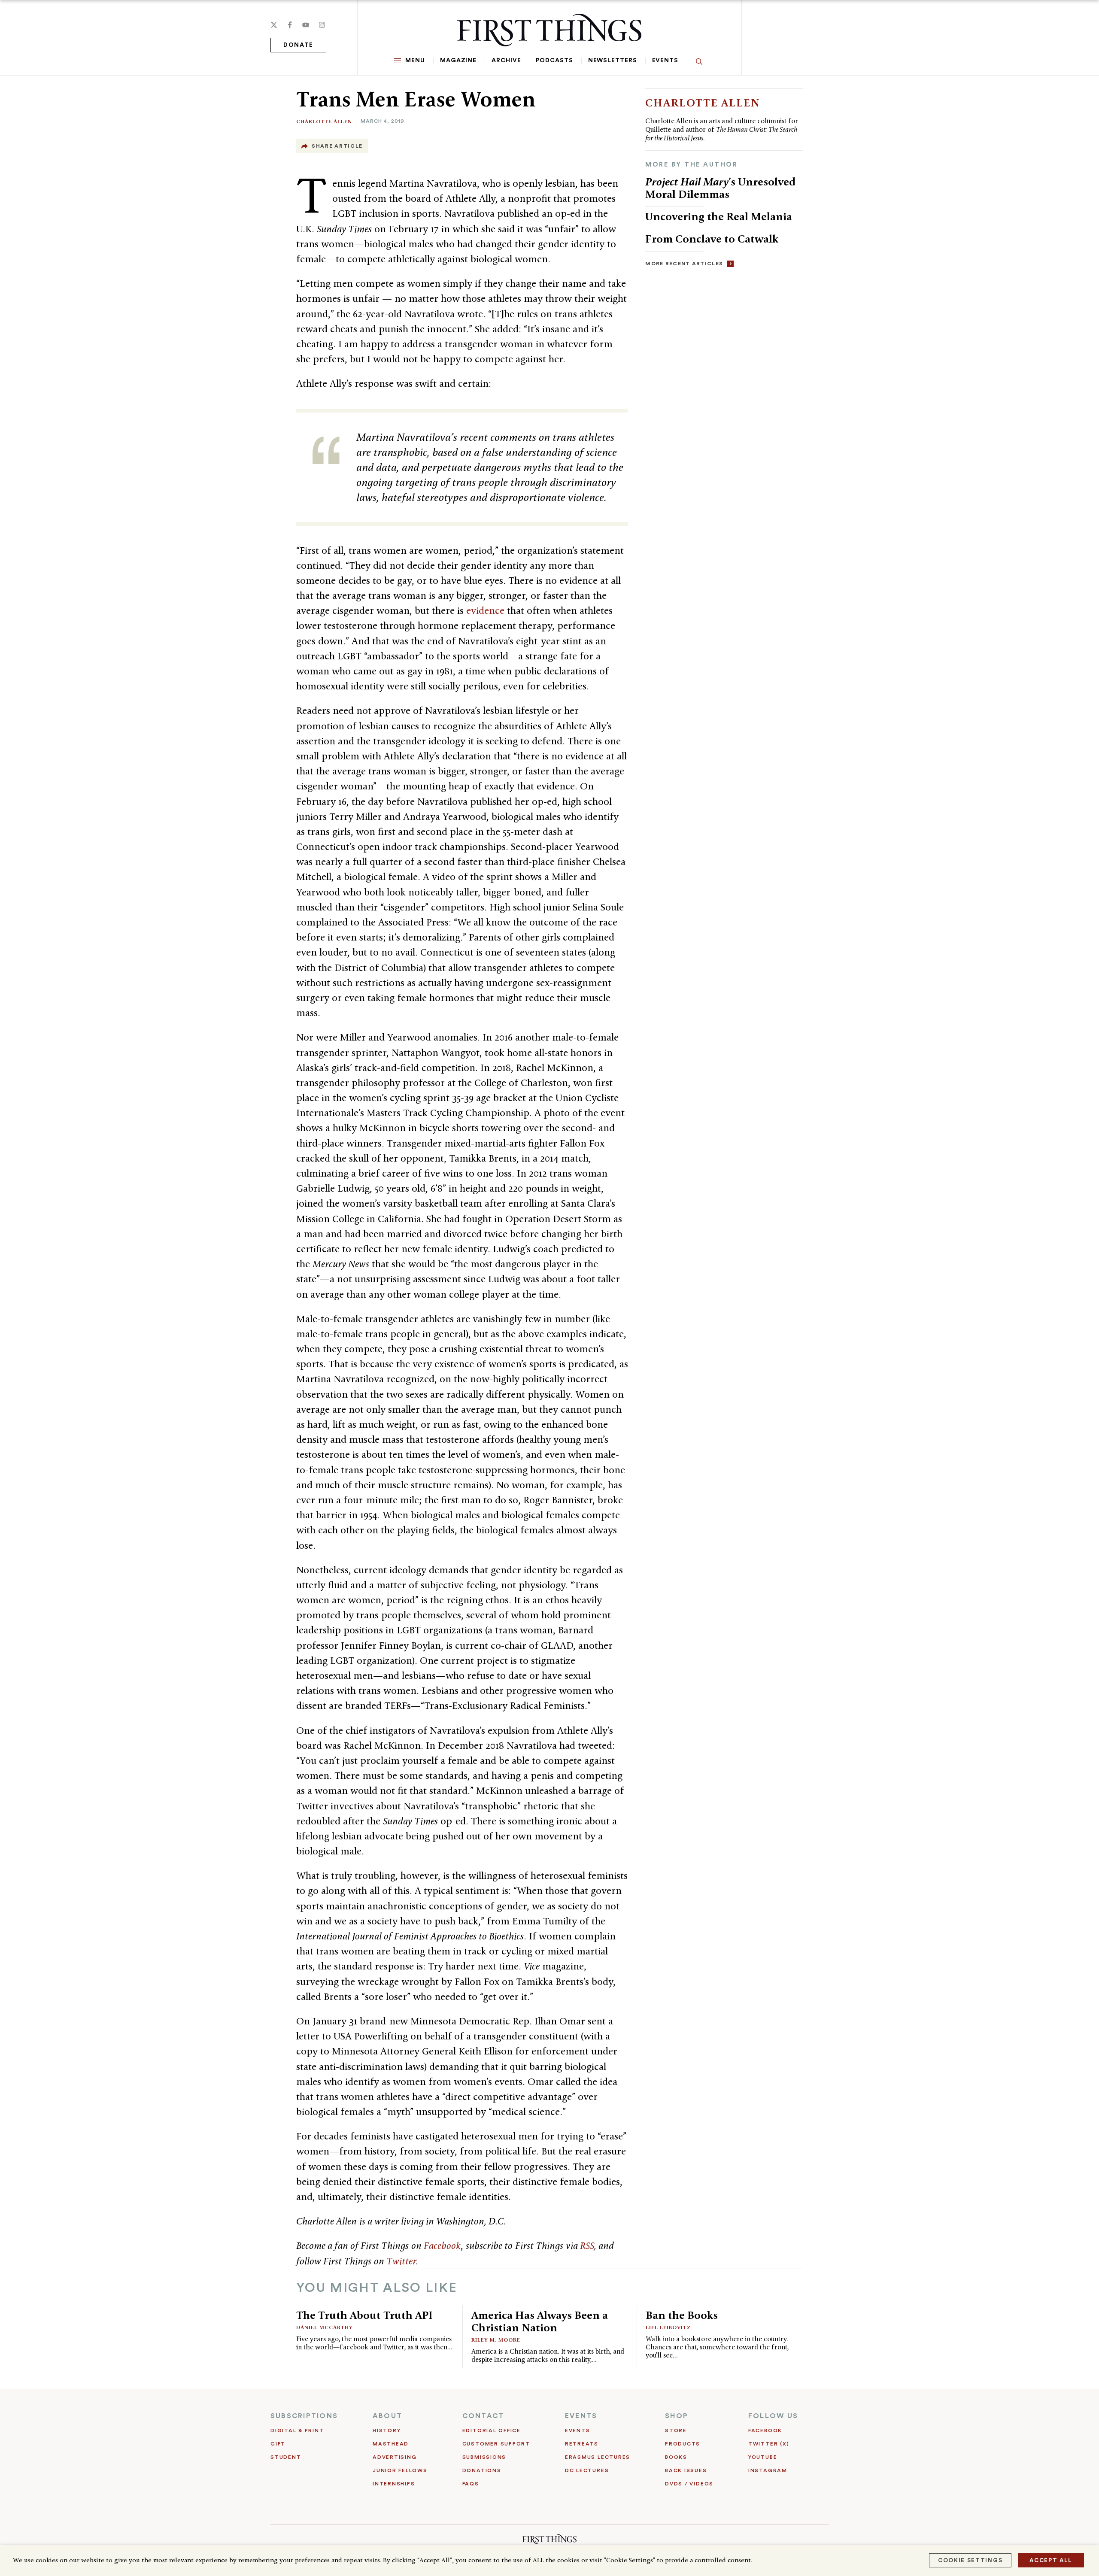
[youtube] (306, 25)
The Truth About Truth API (364, 2315)
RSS (587, 2245)
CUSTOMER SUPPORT (496, 2444)
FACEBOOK (765, 2430)
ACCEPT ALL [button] (1051, 2560)
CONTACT (483, 2416)
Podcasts (554, 61)
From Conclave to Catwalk (712, 239)
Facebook (442, 2245)
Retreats (582, 2444)
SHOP (677, 2416)
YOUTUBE (763, 2457)
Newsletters (613, 61)
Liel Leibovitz (668, 2327)
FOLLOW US (773, 2416)
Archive (506, 61)
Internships (394, 2484)
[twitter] (274, 25)
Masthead (391, 2444)
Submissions (484, 2457)
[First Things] (549, 30)
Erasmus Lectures (598, 2457)
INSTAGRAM (768, 2470)
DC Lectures (587, 2470)
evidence (484, 610)
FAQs (471, 2484)
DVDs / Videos (689, 2484)
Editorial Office (492, 2430)
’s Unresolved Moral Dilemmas (720, 188)
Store (676, 2430)
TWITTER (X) (769, 2444)
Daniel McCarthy (325, 2327)
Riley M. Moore (496, 2340)
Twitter (401, 2261)
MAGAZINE (458, 61)
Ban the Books (682, 2315)
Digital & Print (297, 2430)
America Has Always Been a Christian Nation (540, 2321)
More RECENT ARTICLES (684, 264)
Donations (482, 2470)
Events (665, 61)
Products (683, 2444)
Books (676, 2457)
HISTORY (387, 2430)
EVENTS (581, 2416)
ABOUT (387, 2416)
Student (286, 2457)
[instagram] (322, 25)
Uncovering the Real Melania (719, 216)
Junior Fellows (400, 2470)
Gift (278, 2444)
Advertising (395, 2457)
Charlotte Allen (324, 121)
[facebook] (290, 25)
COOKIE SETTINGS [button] (970, 2560)
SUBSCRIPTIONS (304, 2416)
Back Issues (686, 2470)
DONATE (298, 45)
